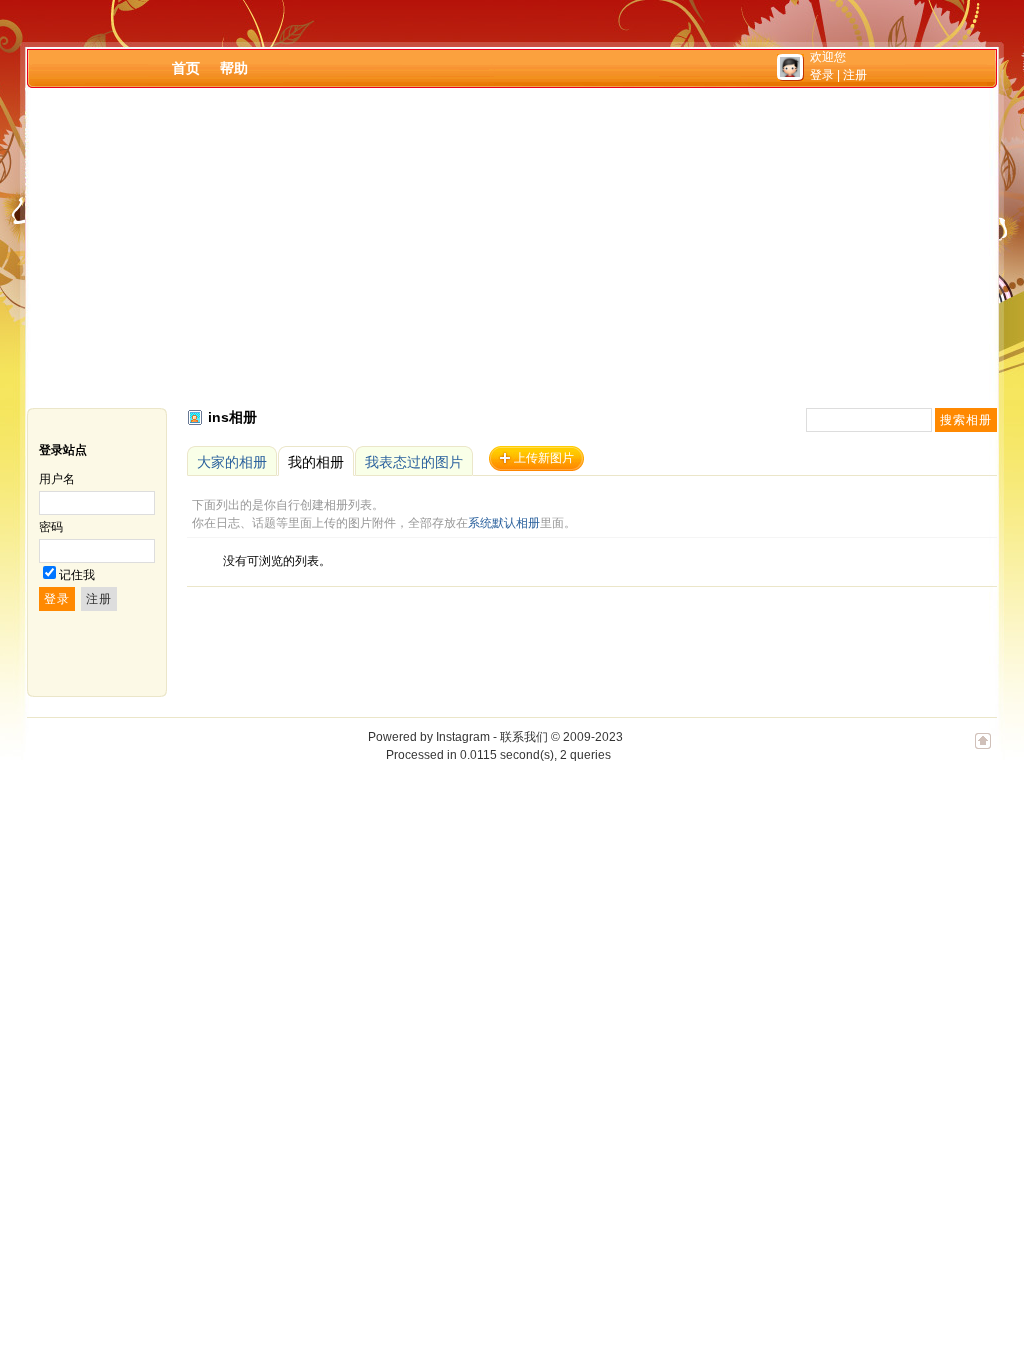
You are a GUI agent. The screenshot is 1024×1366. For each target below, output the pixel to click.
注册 (855, 75)
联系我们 (524, 737)
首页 (186, 68)
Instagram (463, 737)
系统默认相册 (504, 523)
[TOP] (983, 751)
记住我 (77, 575)
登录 (822, 75)
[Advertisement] (512, 248)
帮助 (234, 68)
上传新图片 (544, 458)
